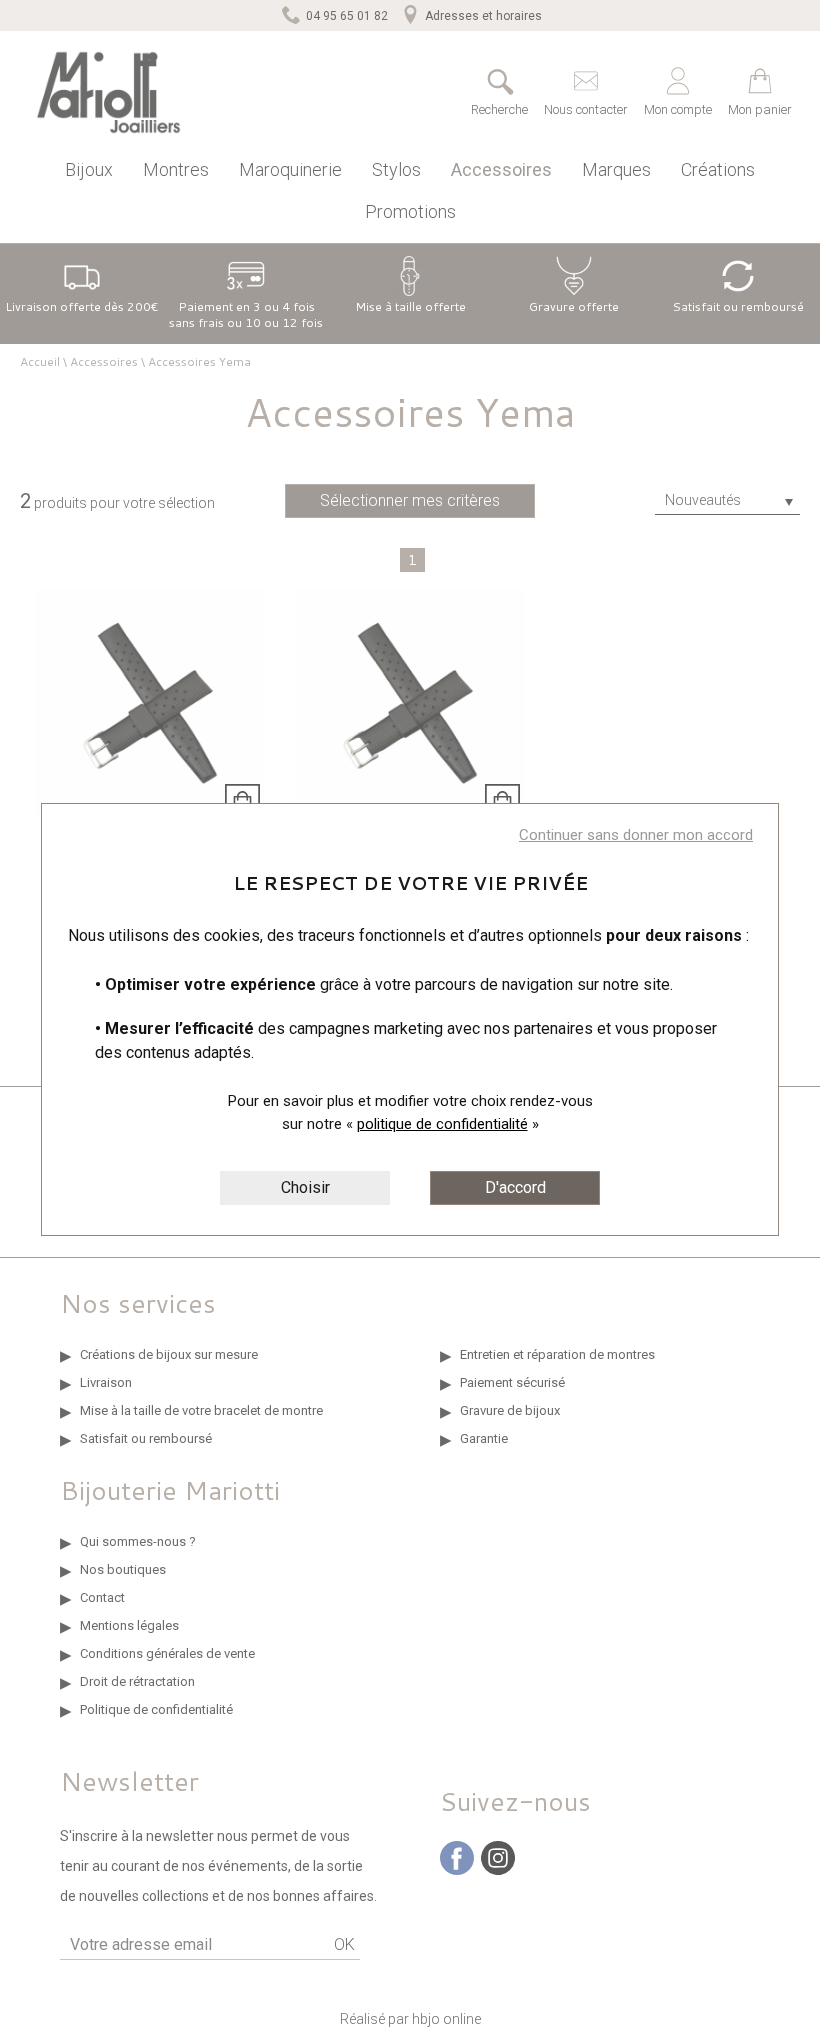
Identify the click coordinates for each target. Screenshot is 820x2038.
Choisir (305, 1187)
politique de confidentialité (442, 1124)
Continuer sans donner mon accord (636, 835)
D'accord (515, 1187)
